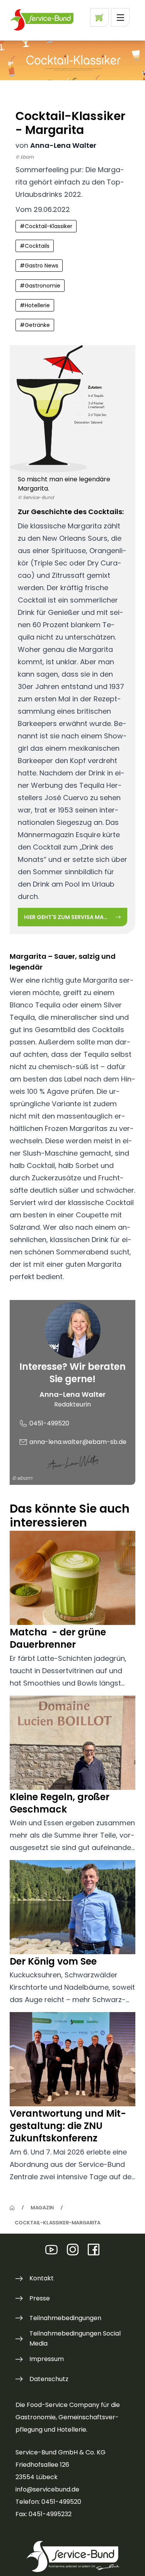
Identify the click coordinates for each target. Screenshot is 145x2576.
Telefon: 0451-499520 (48, 2502)
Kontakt (42, 2278)
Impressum (47, 2359)
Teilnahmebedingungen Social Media (75, 2338)
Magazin (42, 2207)
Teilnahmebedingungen (65, 2318)
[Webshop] (99, 17)
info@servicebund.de (47, 2489)
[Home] (12, 2208)
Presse (40, 2298)
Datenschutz (49, 2379)
